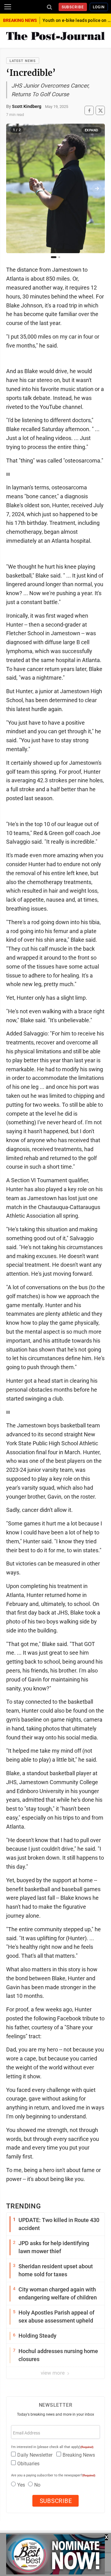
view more (53, 2373)
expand (92, 130)
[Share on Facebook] (89, 111)
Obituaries (28, 2464)
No (37, 2485)
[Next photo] (97, 188)
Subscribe (73, 7)
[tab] (54, 257)
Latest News (23, 61)
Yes (21, 2485)
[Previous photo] (14, 188)
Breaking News (79, 2455)
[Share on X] (100, 111)
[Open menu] (8, 7)
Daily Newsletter (35, 2455)
